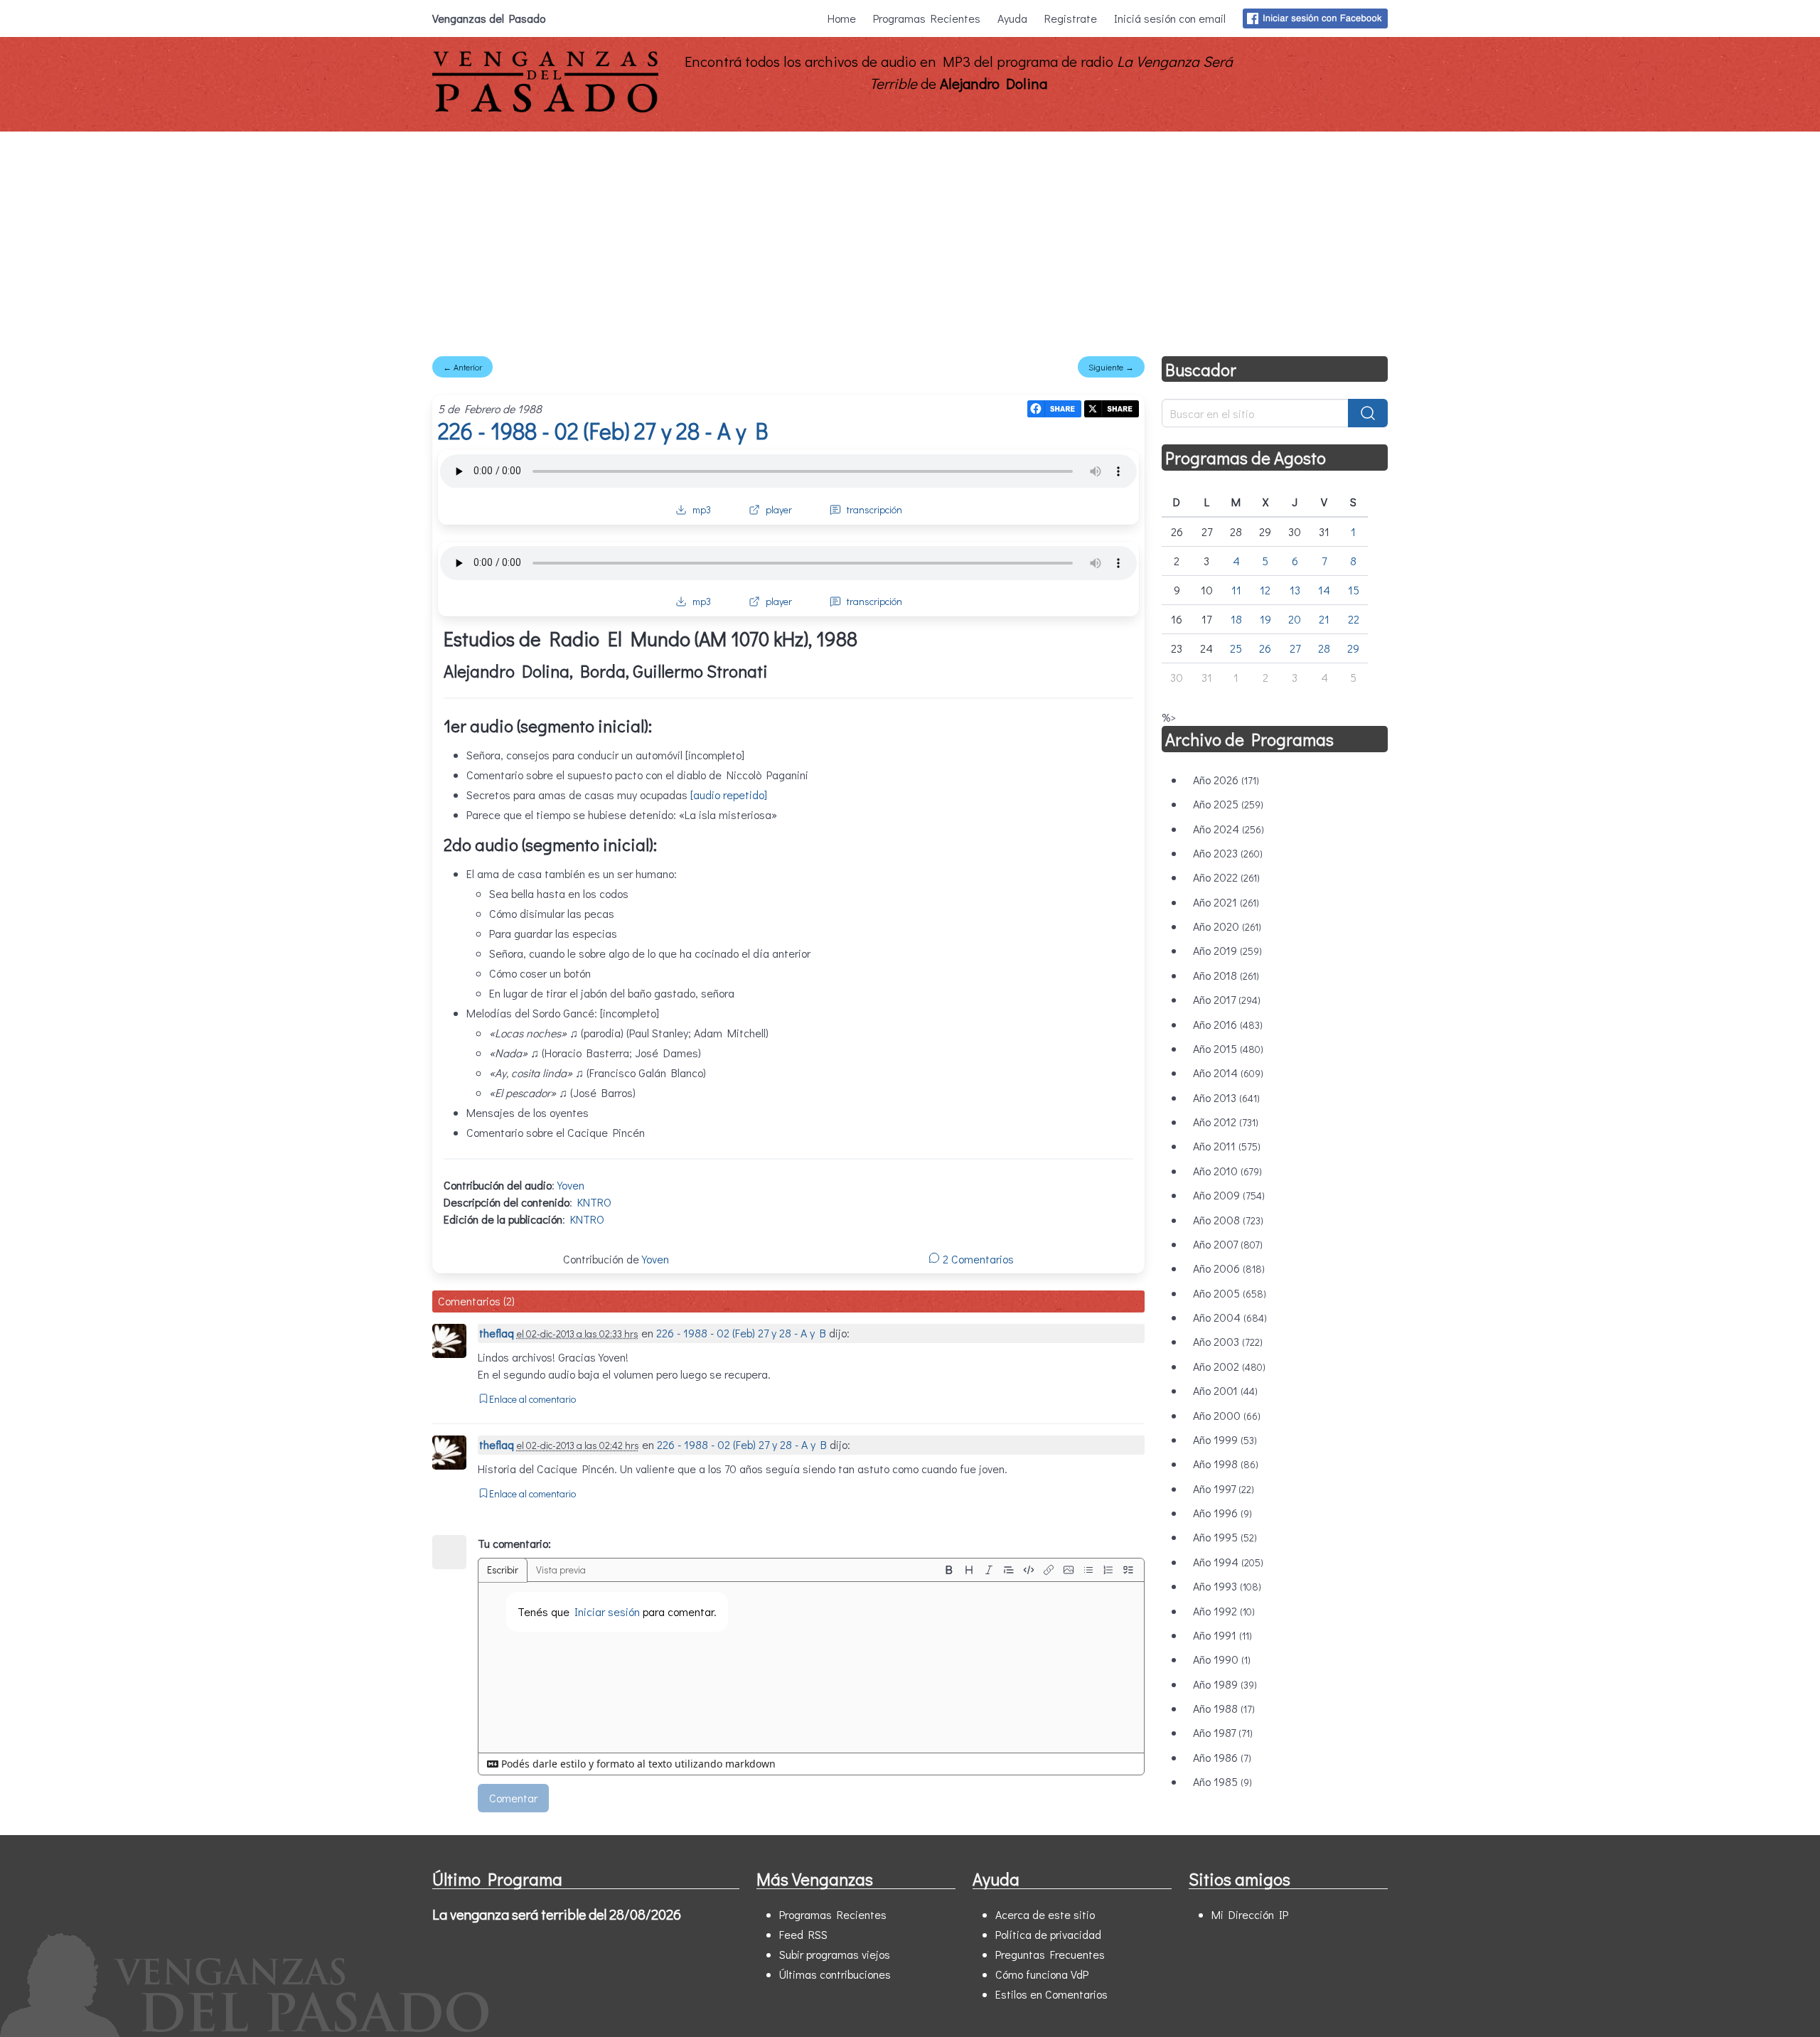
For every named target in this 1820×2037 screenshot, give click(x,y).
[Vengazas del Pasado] (545, 109)
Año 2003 (1228, 1341)
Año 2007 (1228, 1244)
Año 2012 (1226, 1122)
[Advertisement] (910, 238)
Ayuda (1012, 18)
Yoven (571, 1185)
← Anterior (462, 367)
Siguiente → (1111, 367)
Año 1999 (1225, 1439)
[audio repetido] (729, 795)
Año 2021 (1226, 902)
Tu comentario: (514, 1543)
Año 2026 (1226, 780)
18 (1236, 619)
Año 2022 (1226, 877)
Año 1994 (1228, 1562)
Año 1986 (1222, 1757)
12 (1265, 590)
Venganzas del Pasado (489, 18)
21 (1324, 619)
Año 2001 (1225, 1390)
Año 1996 (1222, 1513)
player (779, 509)
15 (1354, 590)
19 (1265, 619)
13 (1295, 590)
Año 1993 (1227, 1586)
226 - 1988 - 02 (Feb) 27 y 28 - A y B (603, 431)
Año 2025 (1228, 804)
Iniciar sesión (607, 1611)
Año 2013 (1226, 1097)
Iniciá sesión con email (1170, 18)
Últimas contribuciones (835, 1974)
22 (1354, 619)
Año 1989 (1225, 1684)
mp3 (702, 509)
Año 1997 (1224, 1488)
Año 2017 (1227, 999)
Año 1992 (1224, 1611)
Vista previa (561, 1570)
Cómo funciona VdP (1042, 1974)
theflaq (497, 1333)
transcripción (874, 509)
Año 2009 (1229, 1195)
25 (1236, 648)
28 (1324, 648)
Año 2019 (1227, 950)
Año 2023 (1228, 853)
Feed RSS (803, 1934)
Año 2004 (1230, 1317)
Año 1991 (1222, 1635)
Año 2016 (1228, 1024)
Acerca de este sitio (1045, 1914)
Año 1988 (1224, 1708)
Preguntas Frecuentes (1050, 1954)
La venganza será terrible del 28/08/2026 (557, 1914)
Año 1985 (1222, 1781)
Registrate (1071, 18)
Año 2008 (1228, 1220)
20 (1295, 619)
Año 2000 (1227, 1415)
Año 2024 (1228, 829)
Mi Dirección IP (1250, 1914)
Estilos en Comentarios (1051, 1994)
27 (1295, 648)
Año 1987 (1223, 1732)
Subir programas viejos (835, 1954)
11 (1236, 590)
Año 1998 (1226, 1464)
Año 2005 (1230, 1293)
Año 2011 (1227, 1146)
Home (842, 18)
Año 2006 (1229, 1268)
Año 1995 (1225, 1537)
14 (1324, 590)
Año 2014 (1228, 1073)
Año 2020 (1227, 926)
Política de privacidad (1048, 1934)
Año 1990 (1222, 1659)
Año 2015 (1228, 1048)
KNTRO (594, 1202)
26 (1265, 648)
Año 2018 (1226, 975)
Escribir (503, 1570)
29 (1353, 648)
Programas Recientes (927, 18)
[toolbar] (1039, 1570)
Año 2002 (1229, 1366)
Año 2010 (1227, 1171)
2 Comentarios (977, 1259)
